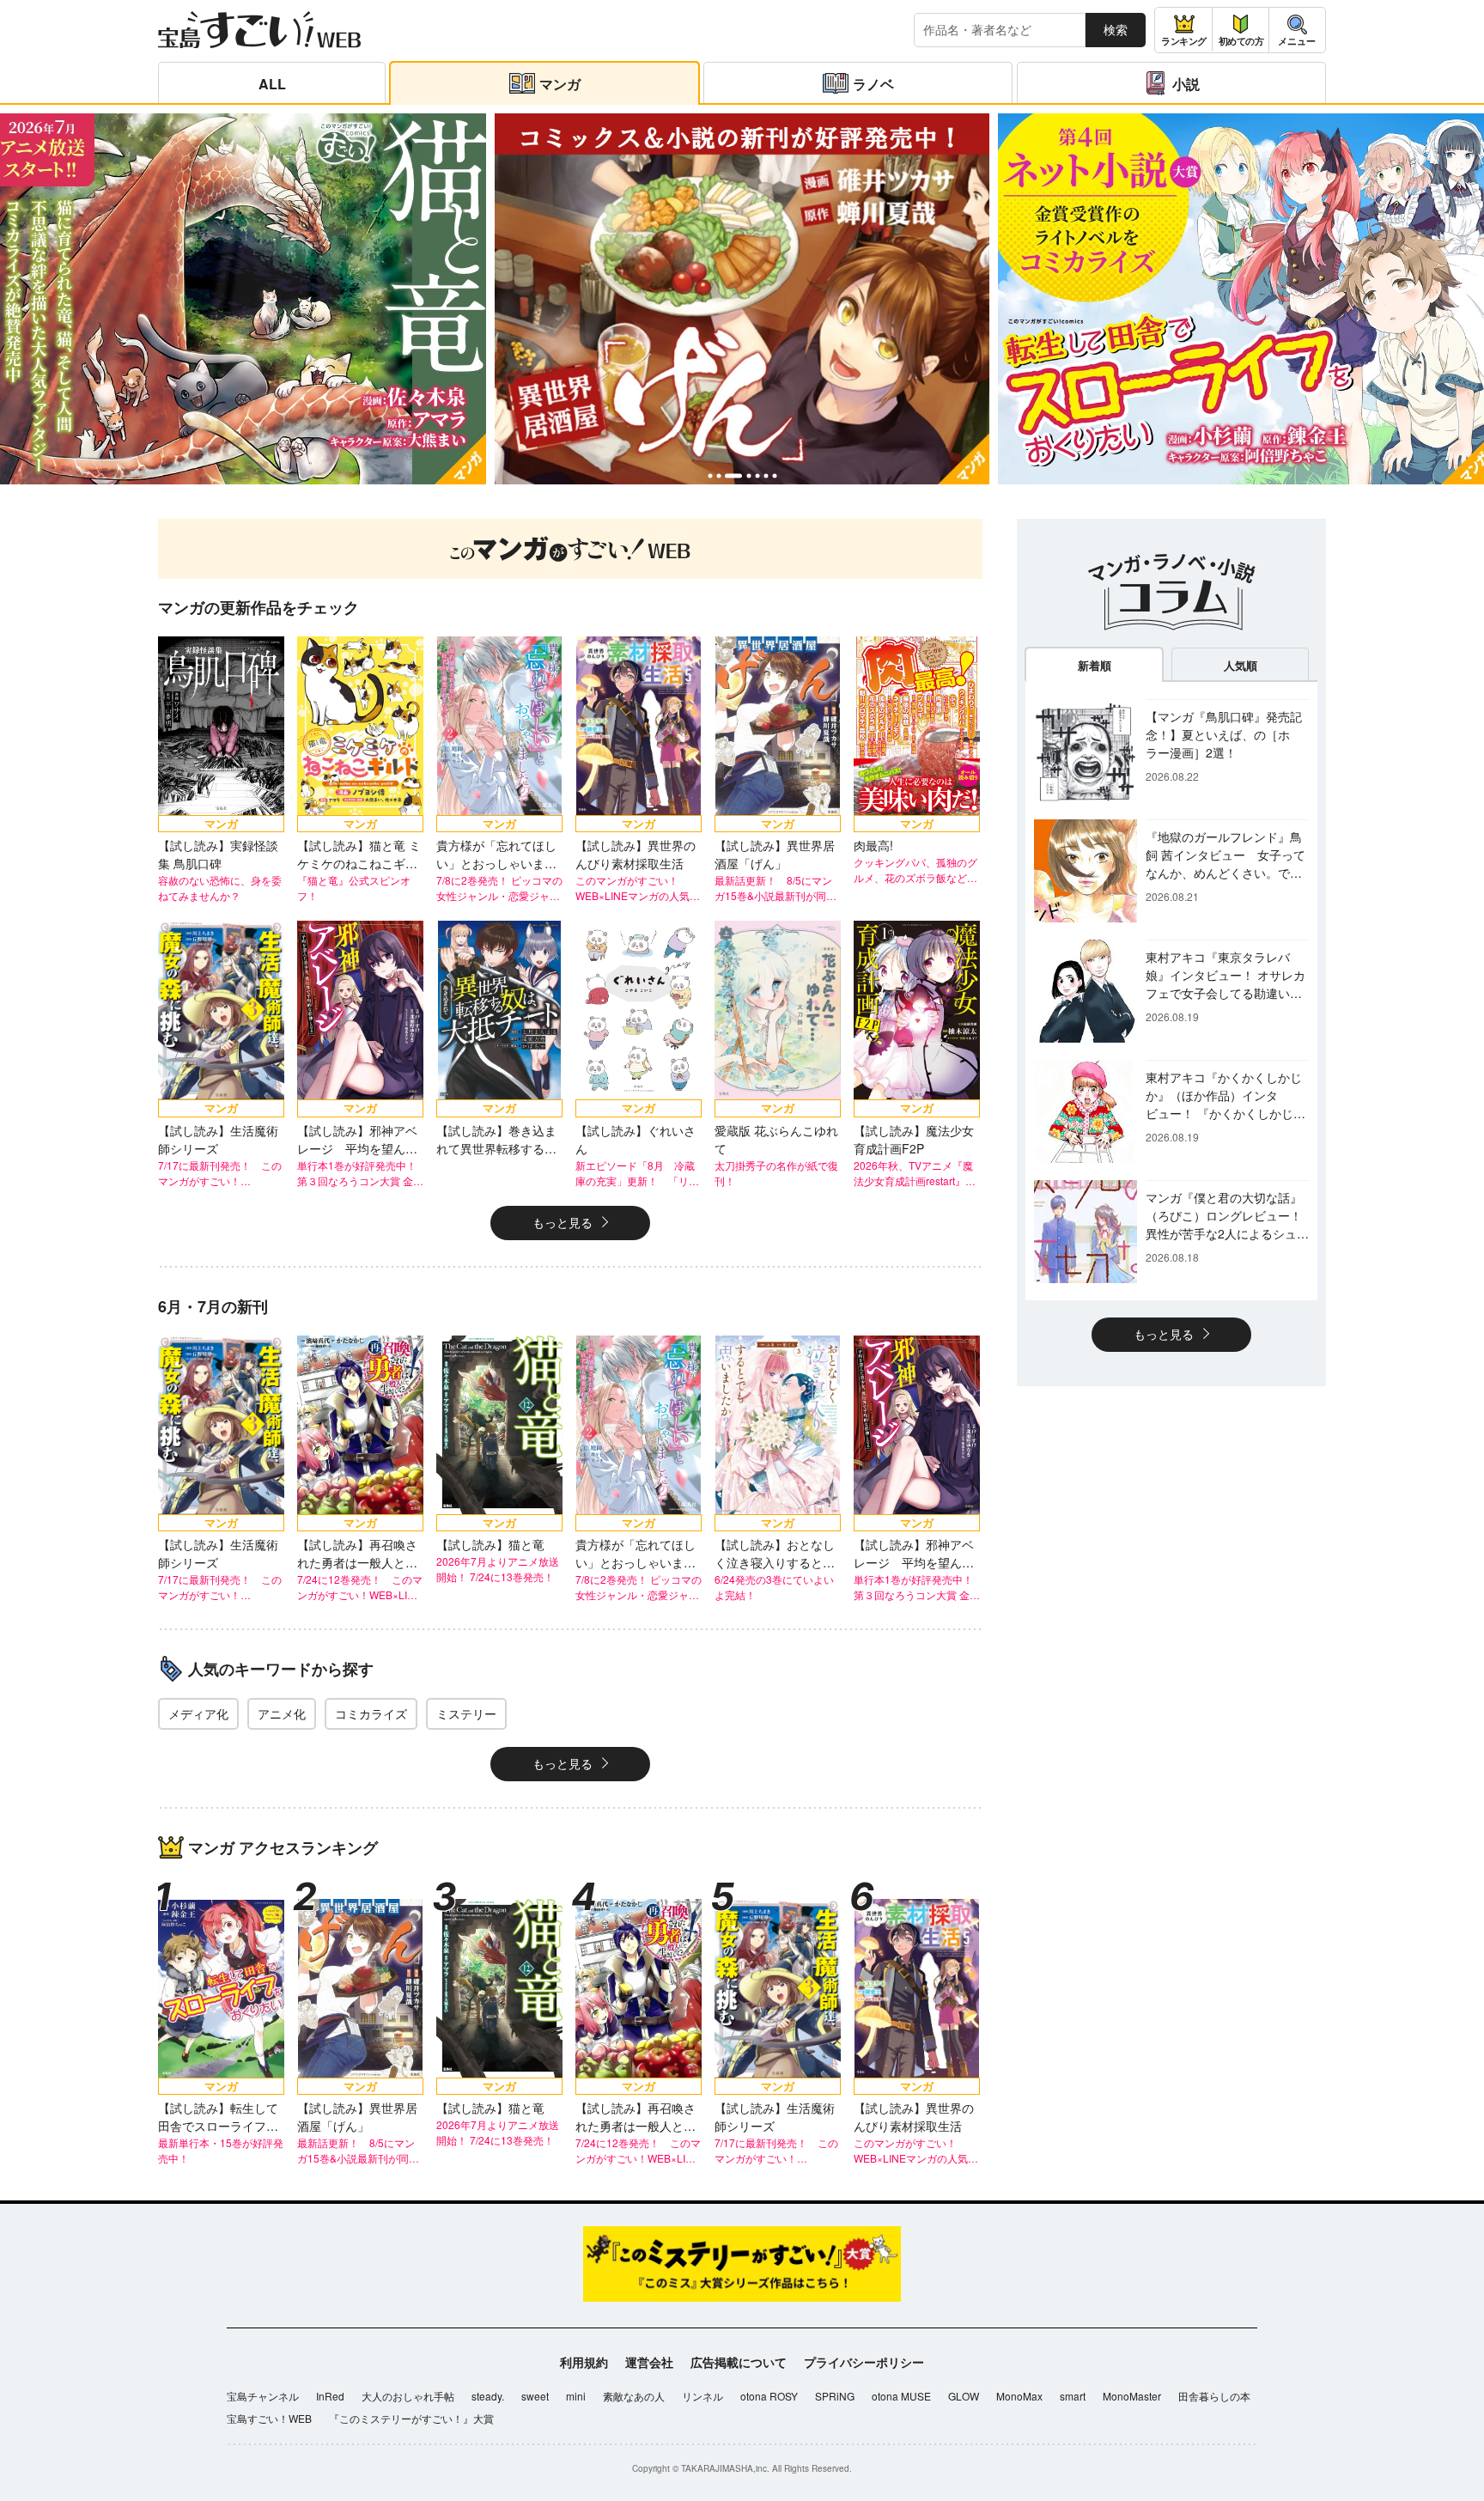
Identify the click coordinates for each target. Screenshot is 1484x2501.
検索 (1116, 29)
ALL (272, 84)
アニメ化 (282, 1713)
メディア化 (198, 1713)
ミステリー (466, 1713)
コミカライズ (371, 1713)
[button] (710, 475)
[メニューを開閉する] (1297, 30)
